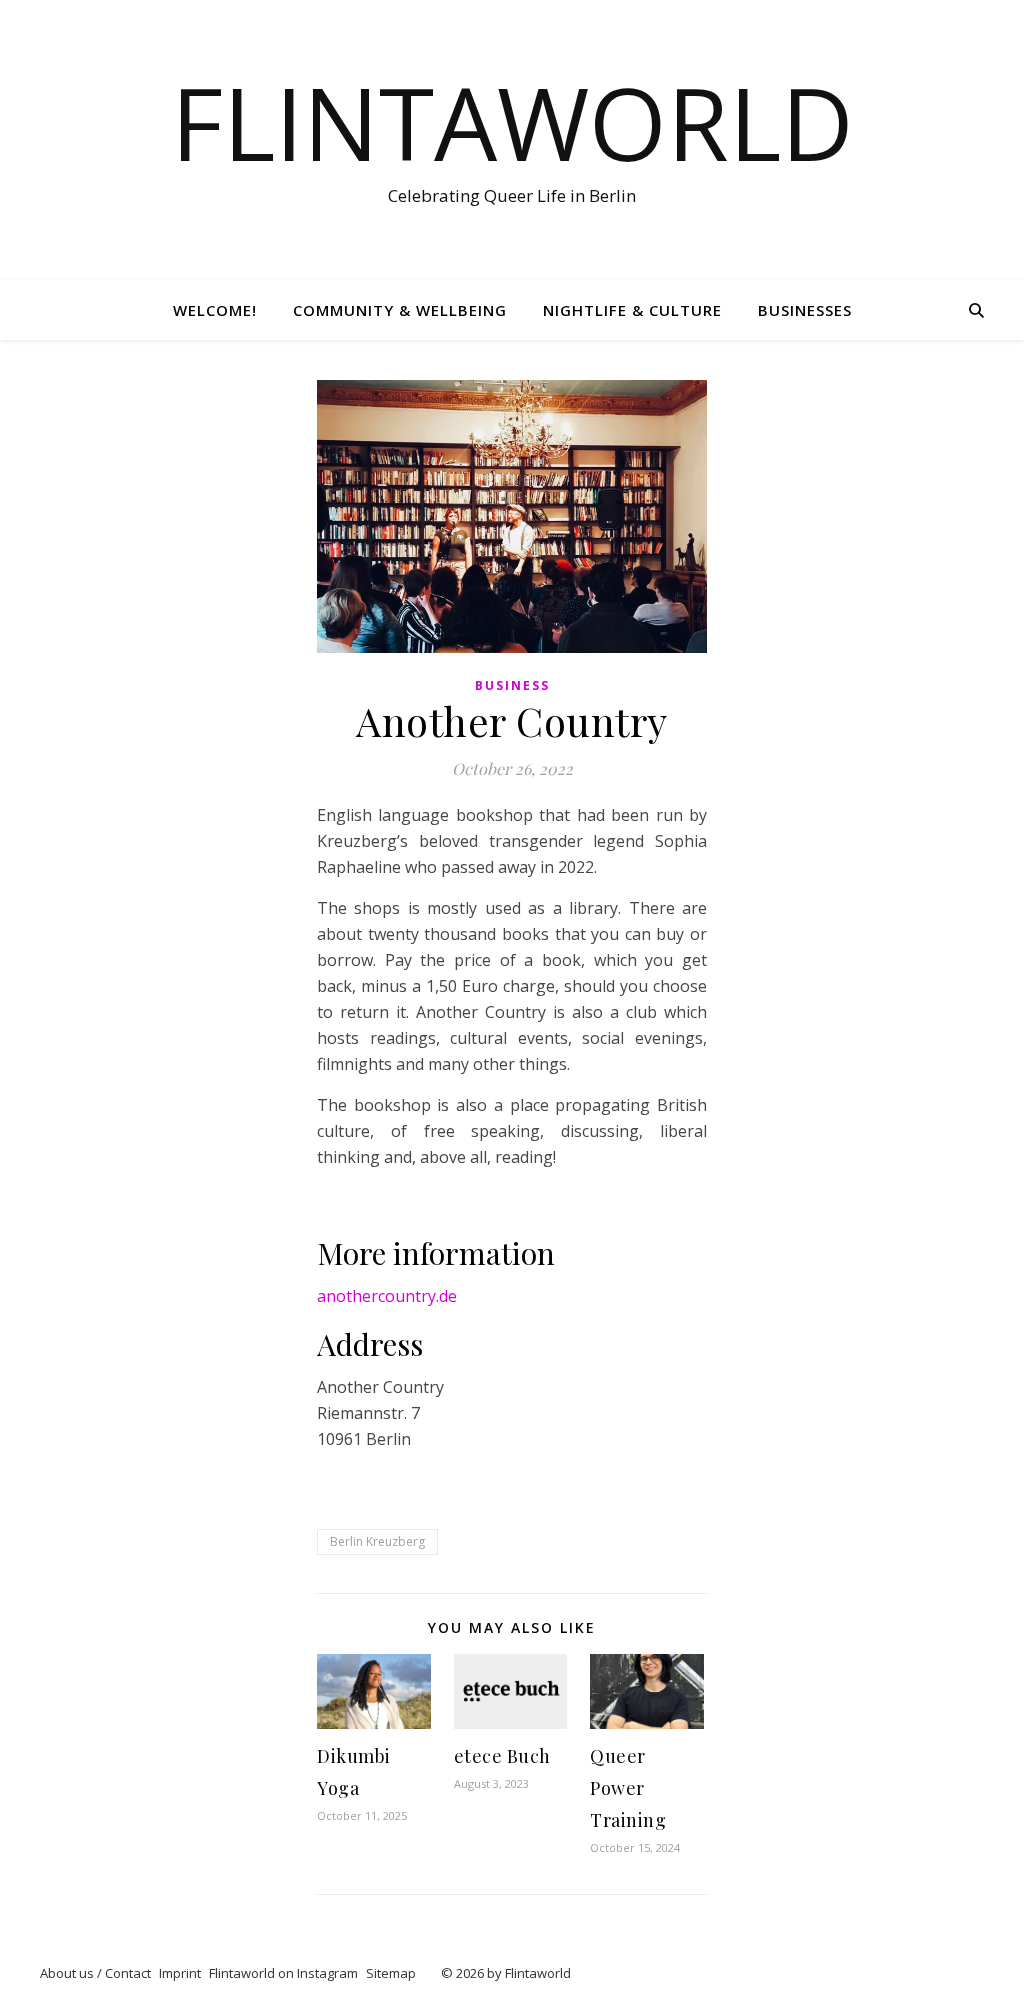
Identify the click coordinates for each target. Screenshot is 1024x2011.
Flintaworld (512, 122)
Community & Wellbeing (400, 310)
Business (512, 685)
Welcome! (215, 310)
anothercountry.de (387, 1296)
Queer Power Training (628, 1788)
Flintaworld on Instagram (283, 1973)
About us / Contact (95, 1973)
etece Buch (502, 1756)
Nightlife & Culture (632, 310)
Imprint (180, 1973)
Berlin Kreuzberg (377, 1541)
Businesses (805, 310)
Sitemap (391, 1973)
